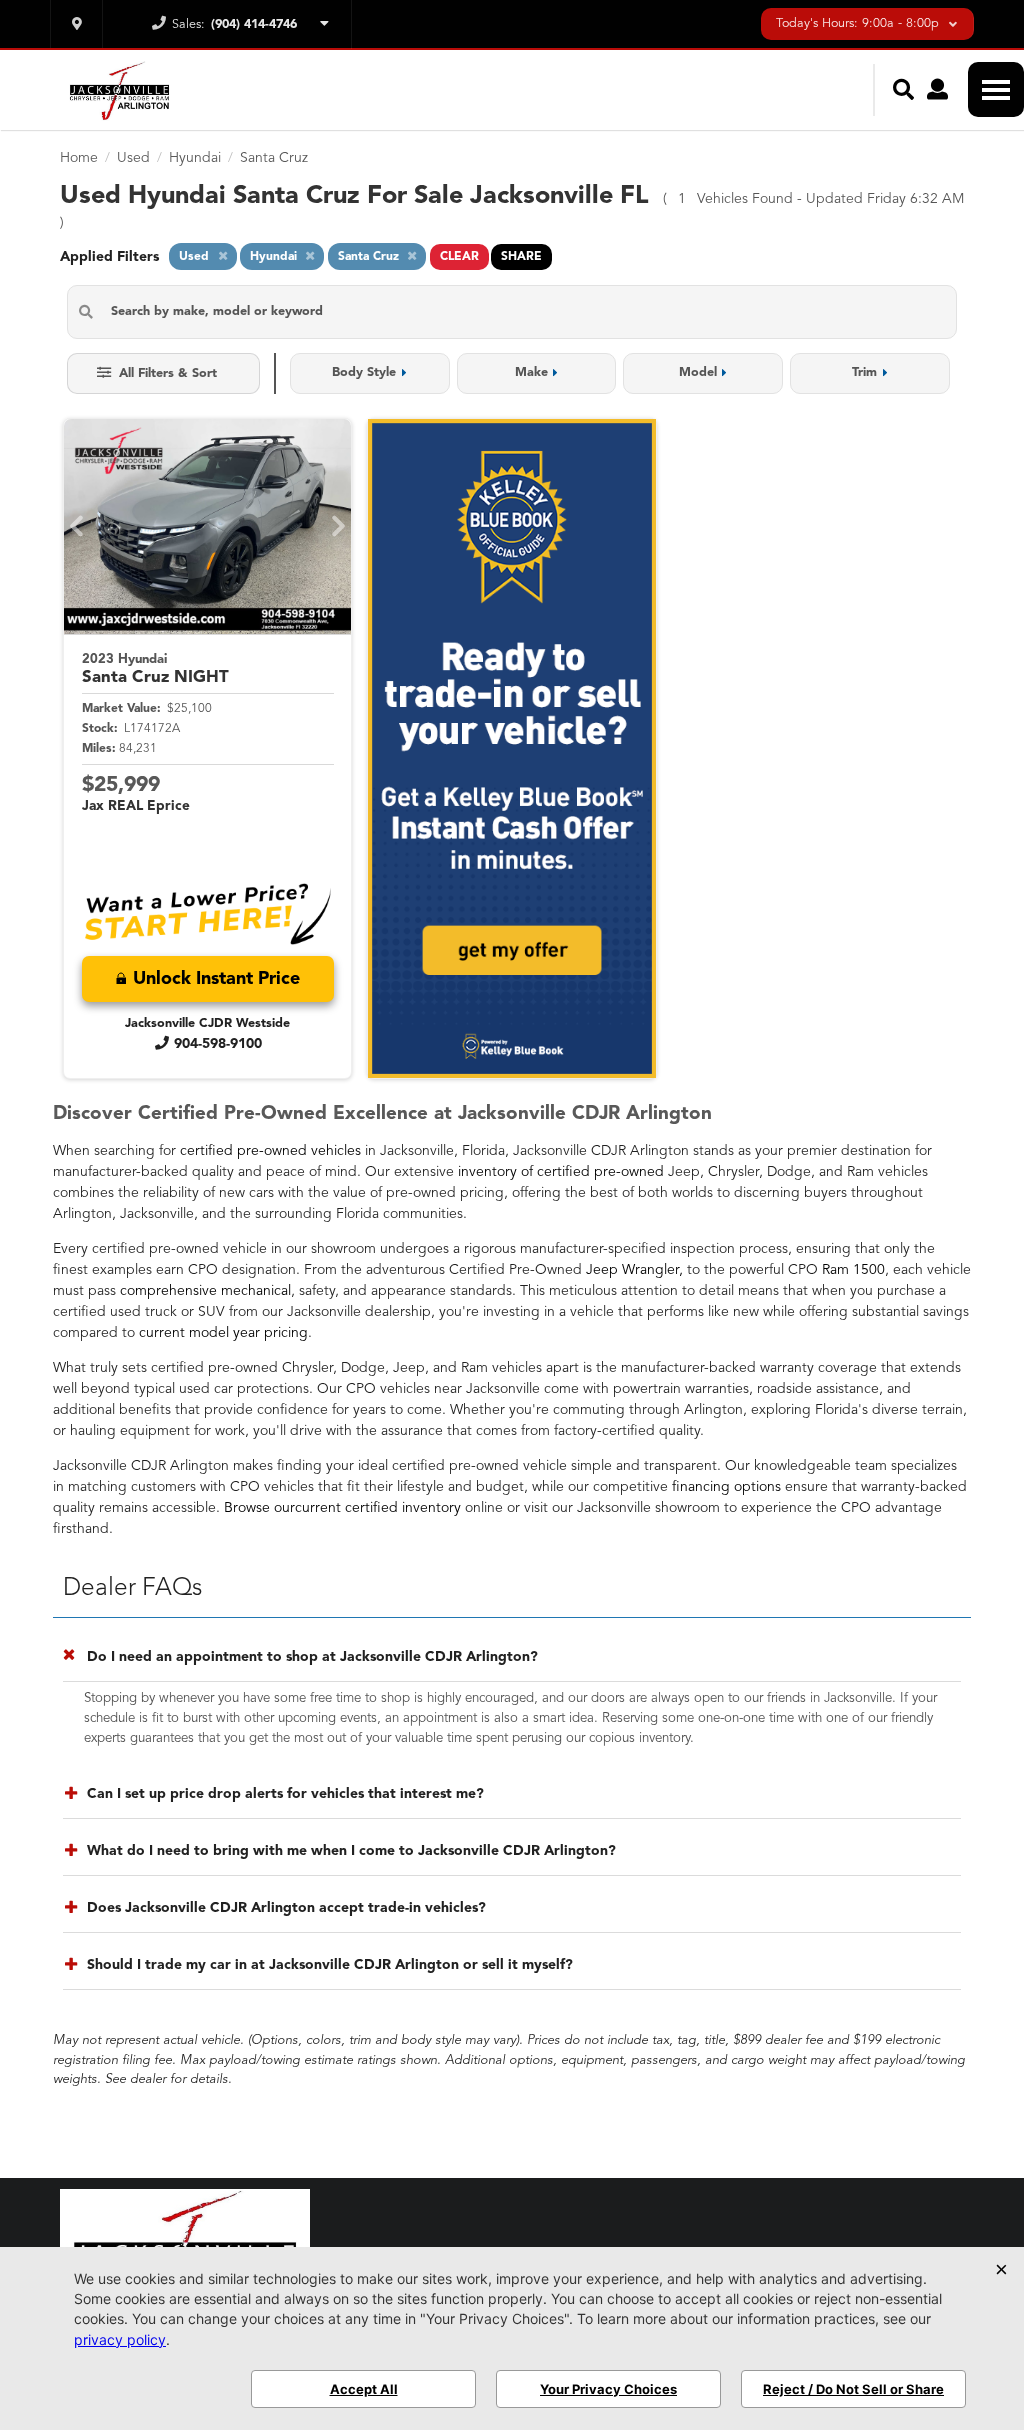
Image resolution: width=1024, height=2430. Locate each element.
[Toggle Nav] (996, 89)
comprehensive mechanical (205, 1291)
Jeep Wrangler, (634, 1270)
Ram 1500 (853, 1270)
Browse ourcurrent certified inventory (342, 1508)
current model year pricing (223, 1333)
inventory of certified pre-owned (561, 1172)
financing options (726, 1487)
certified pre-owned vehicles (270, 1151)
